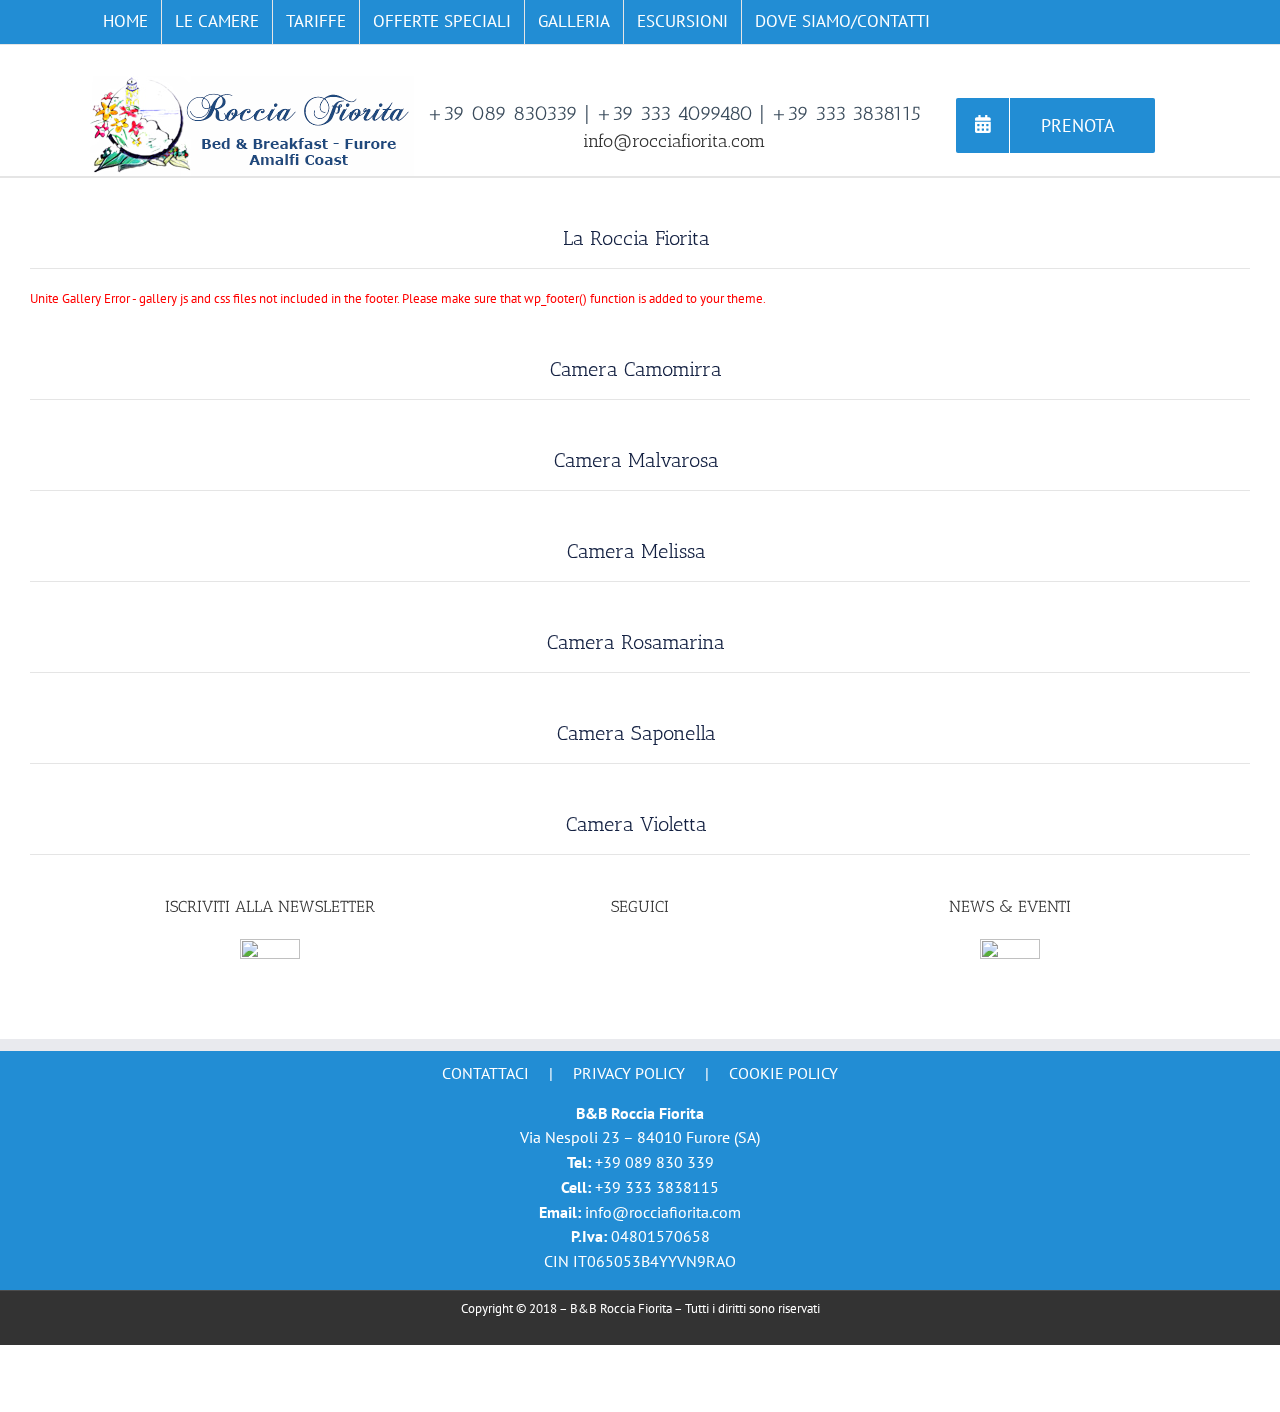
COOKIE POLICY (783, 1073)
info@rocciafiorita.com (674, 141)
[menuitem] (125, 22)
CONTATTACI (485, 1073)
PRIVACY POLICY (629, 1073)
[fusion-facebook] (639, 954)
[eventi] (1010, 948)
